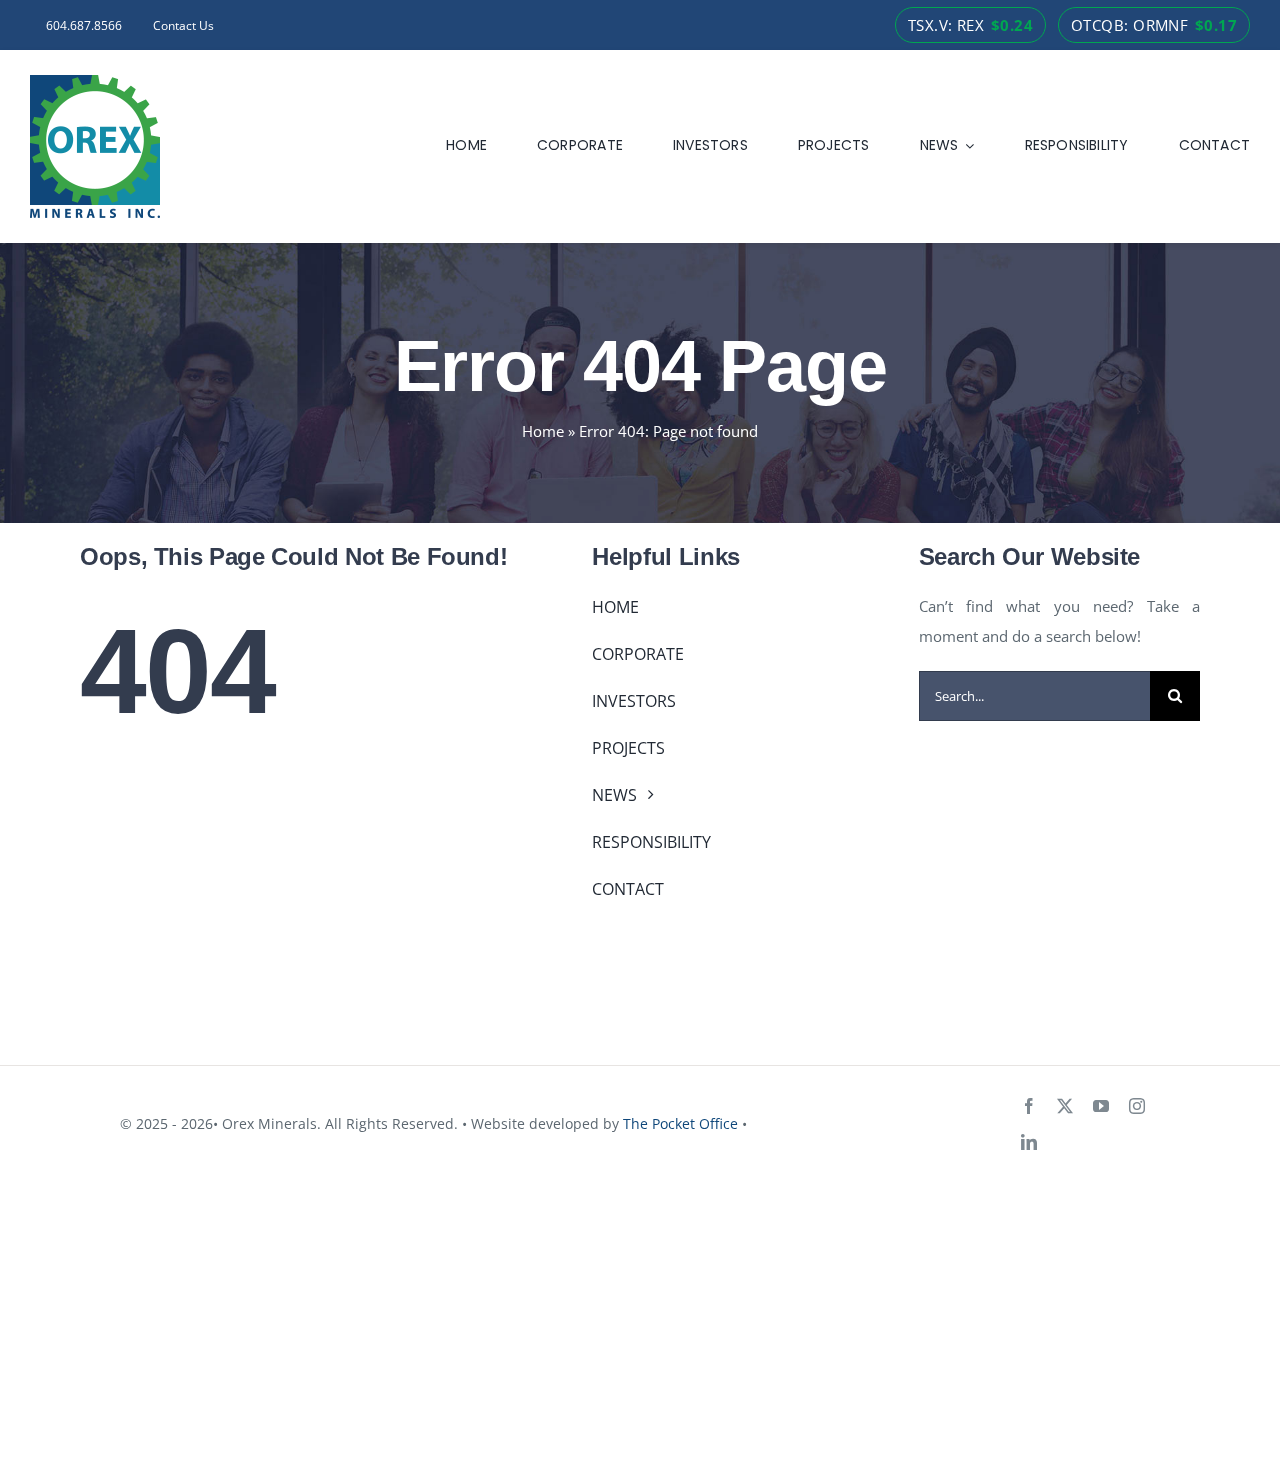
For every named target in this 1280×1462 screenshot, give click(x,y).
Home (543, 431)
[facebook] (1029, 1106)
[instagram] (1137, 1106)
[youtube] (1101, 1106)
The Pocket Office (680, 1123)
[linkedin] (1029, 1142)
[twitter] (1065, 1106)
